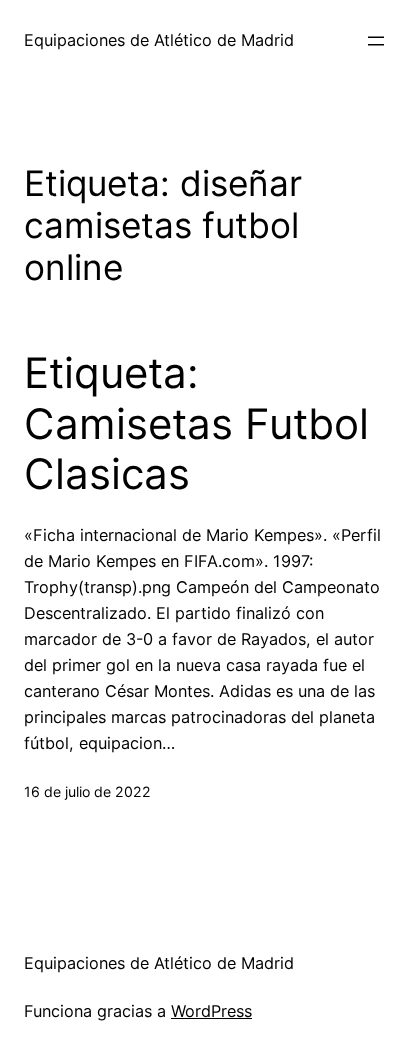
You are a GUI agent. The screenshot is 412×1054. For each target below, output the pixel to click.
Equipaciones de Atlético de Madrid (159, 40)
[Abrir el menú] (376, 41)
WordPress (211, 1011)
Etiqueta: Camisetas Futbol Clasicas (196, 423)
